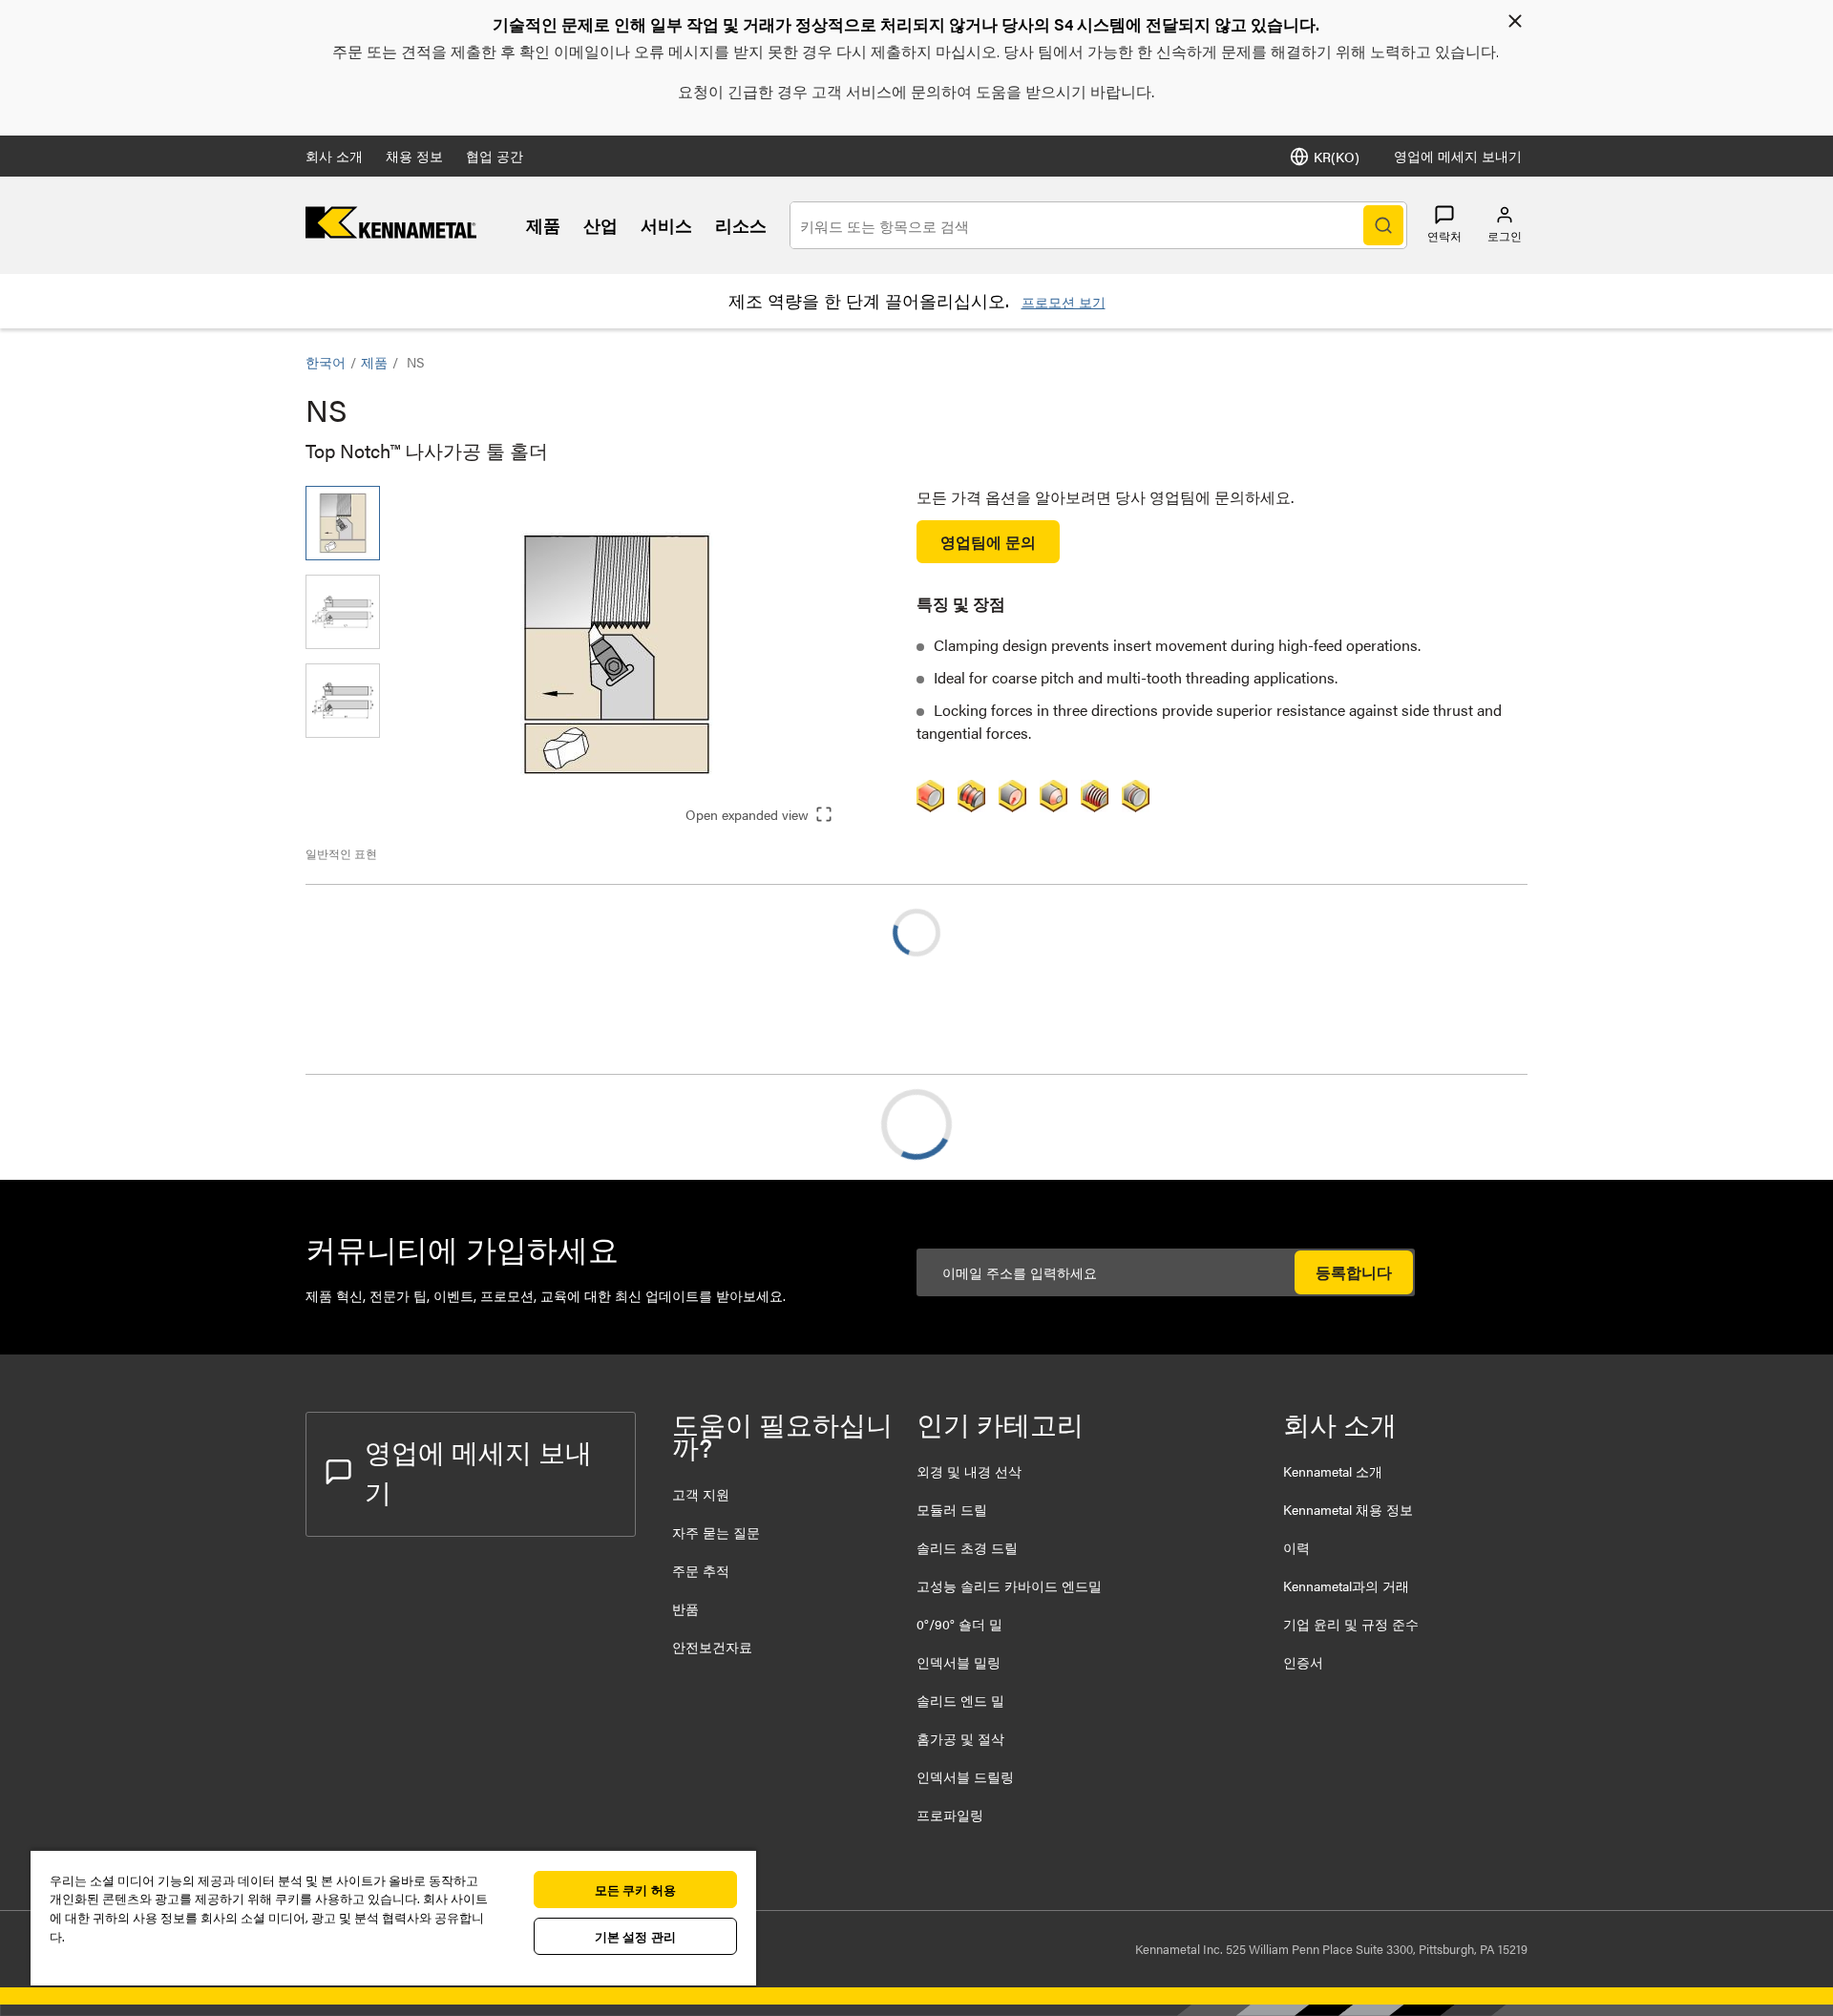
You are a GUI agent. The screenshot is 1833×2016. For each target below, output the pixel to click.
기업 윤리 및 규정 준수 (1351, 1624)
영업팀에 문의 (988, 542)
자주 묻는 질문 (716, 1532)
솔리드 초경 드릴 (967, 1547)
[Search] (1383, 225)
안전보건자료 (712, 1647)
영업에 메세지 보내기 (1458, 156)
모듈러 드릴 (952, 1509)
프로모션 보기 (1064, 302)
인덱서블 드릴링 (965, 1776)
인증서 (1303, 1662)
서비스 (666, 225)
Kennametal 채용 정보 (1348, 1509)
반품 (685, 1608)
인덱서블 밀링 (959, 1662)
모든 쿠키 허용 (635, 1890)
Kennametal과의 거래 (1346, 1585)
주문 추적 (701, 1570)
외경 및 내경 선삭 (969, 1471)
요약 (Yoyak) (385, 1124)
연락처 (1444, 236)
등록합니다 (1354, 1272)
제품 (543, 225)
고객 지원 (701, 1494)
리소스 (741, 225)
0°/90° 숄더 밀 (959, 1624)
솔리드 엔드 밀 (960, 1700)
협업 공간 (495, 156)
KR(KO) (1337, 157)
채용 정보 (414, 156)
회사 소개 (334, 156)
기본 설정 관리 (635, 1936)
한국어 (326, 362)
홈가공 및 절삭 (960, 1738)
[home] (391, 232)
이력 (1296, 1547)
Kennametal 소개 (1333, 1471)
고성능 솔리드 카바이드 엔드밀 (1009, 1585)
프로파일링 (950, 1815)
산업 (600, 225)
